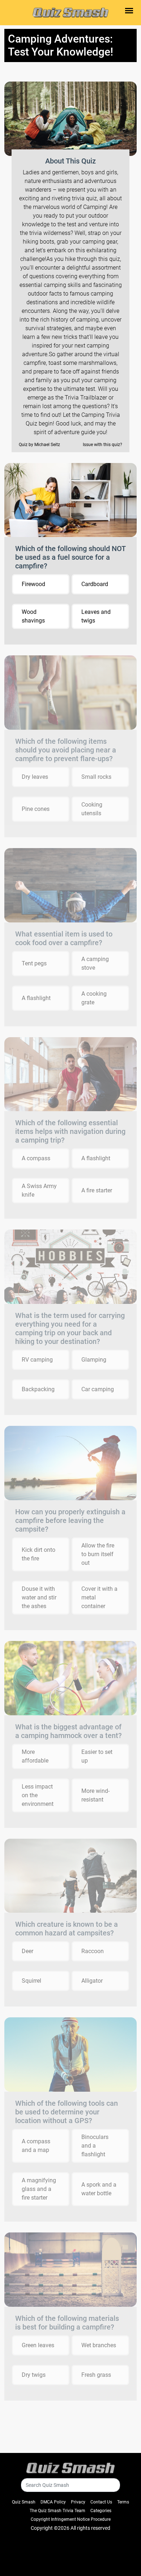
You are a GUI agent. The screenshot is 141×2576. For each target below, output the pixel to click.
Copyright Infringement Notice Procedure (71, 2519)
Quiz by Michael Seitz (39, 445)
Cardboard (95, 584)
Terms (123, 2502)
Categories (101, 2511)
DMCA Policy (53, 2502)
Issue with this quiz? (102, 445)
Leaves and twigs (96, 616)
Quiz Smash (24, 2502)
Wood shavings (33, 616)
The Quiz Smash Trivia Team (57, 2511)
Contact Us (101, 2502)
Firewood (33, 584)
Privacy (78, 2502)
